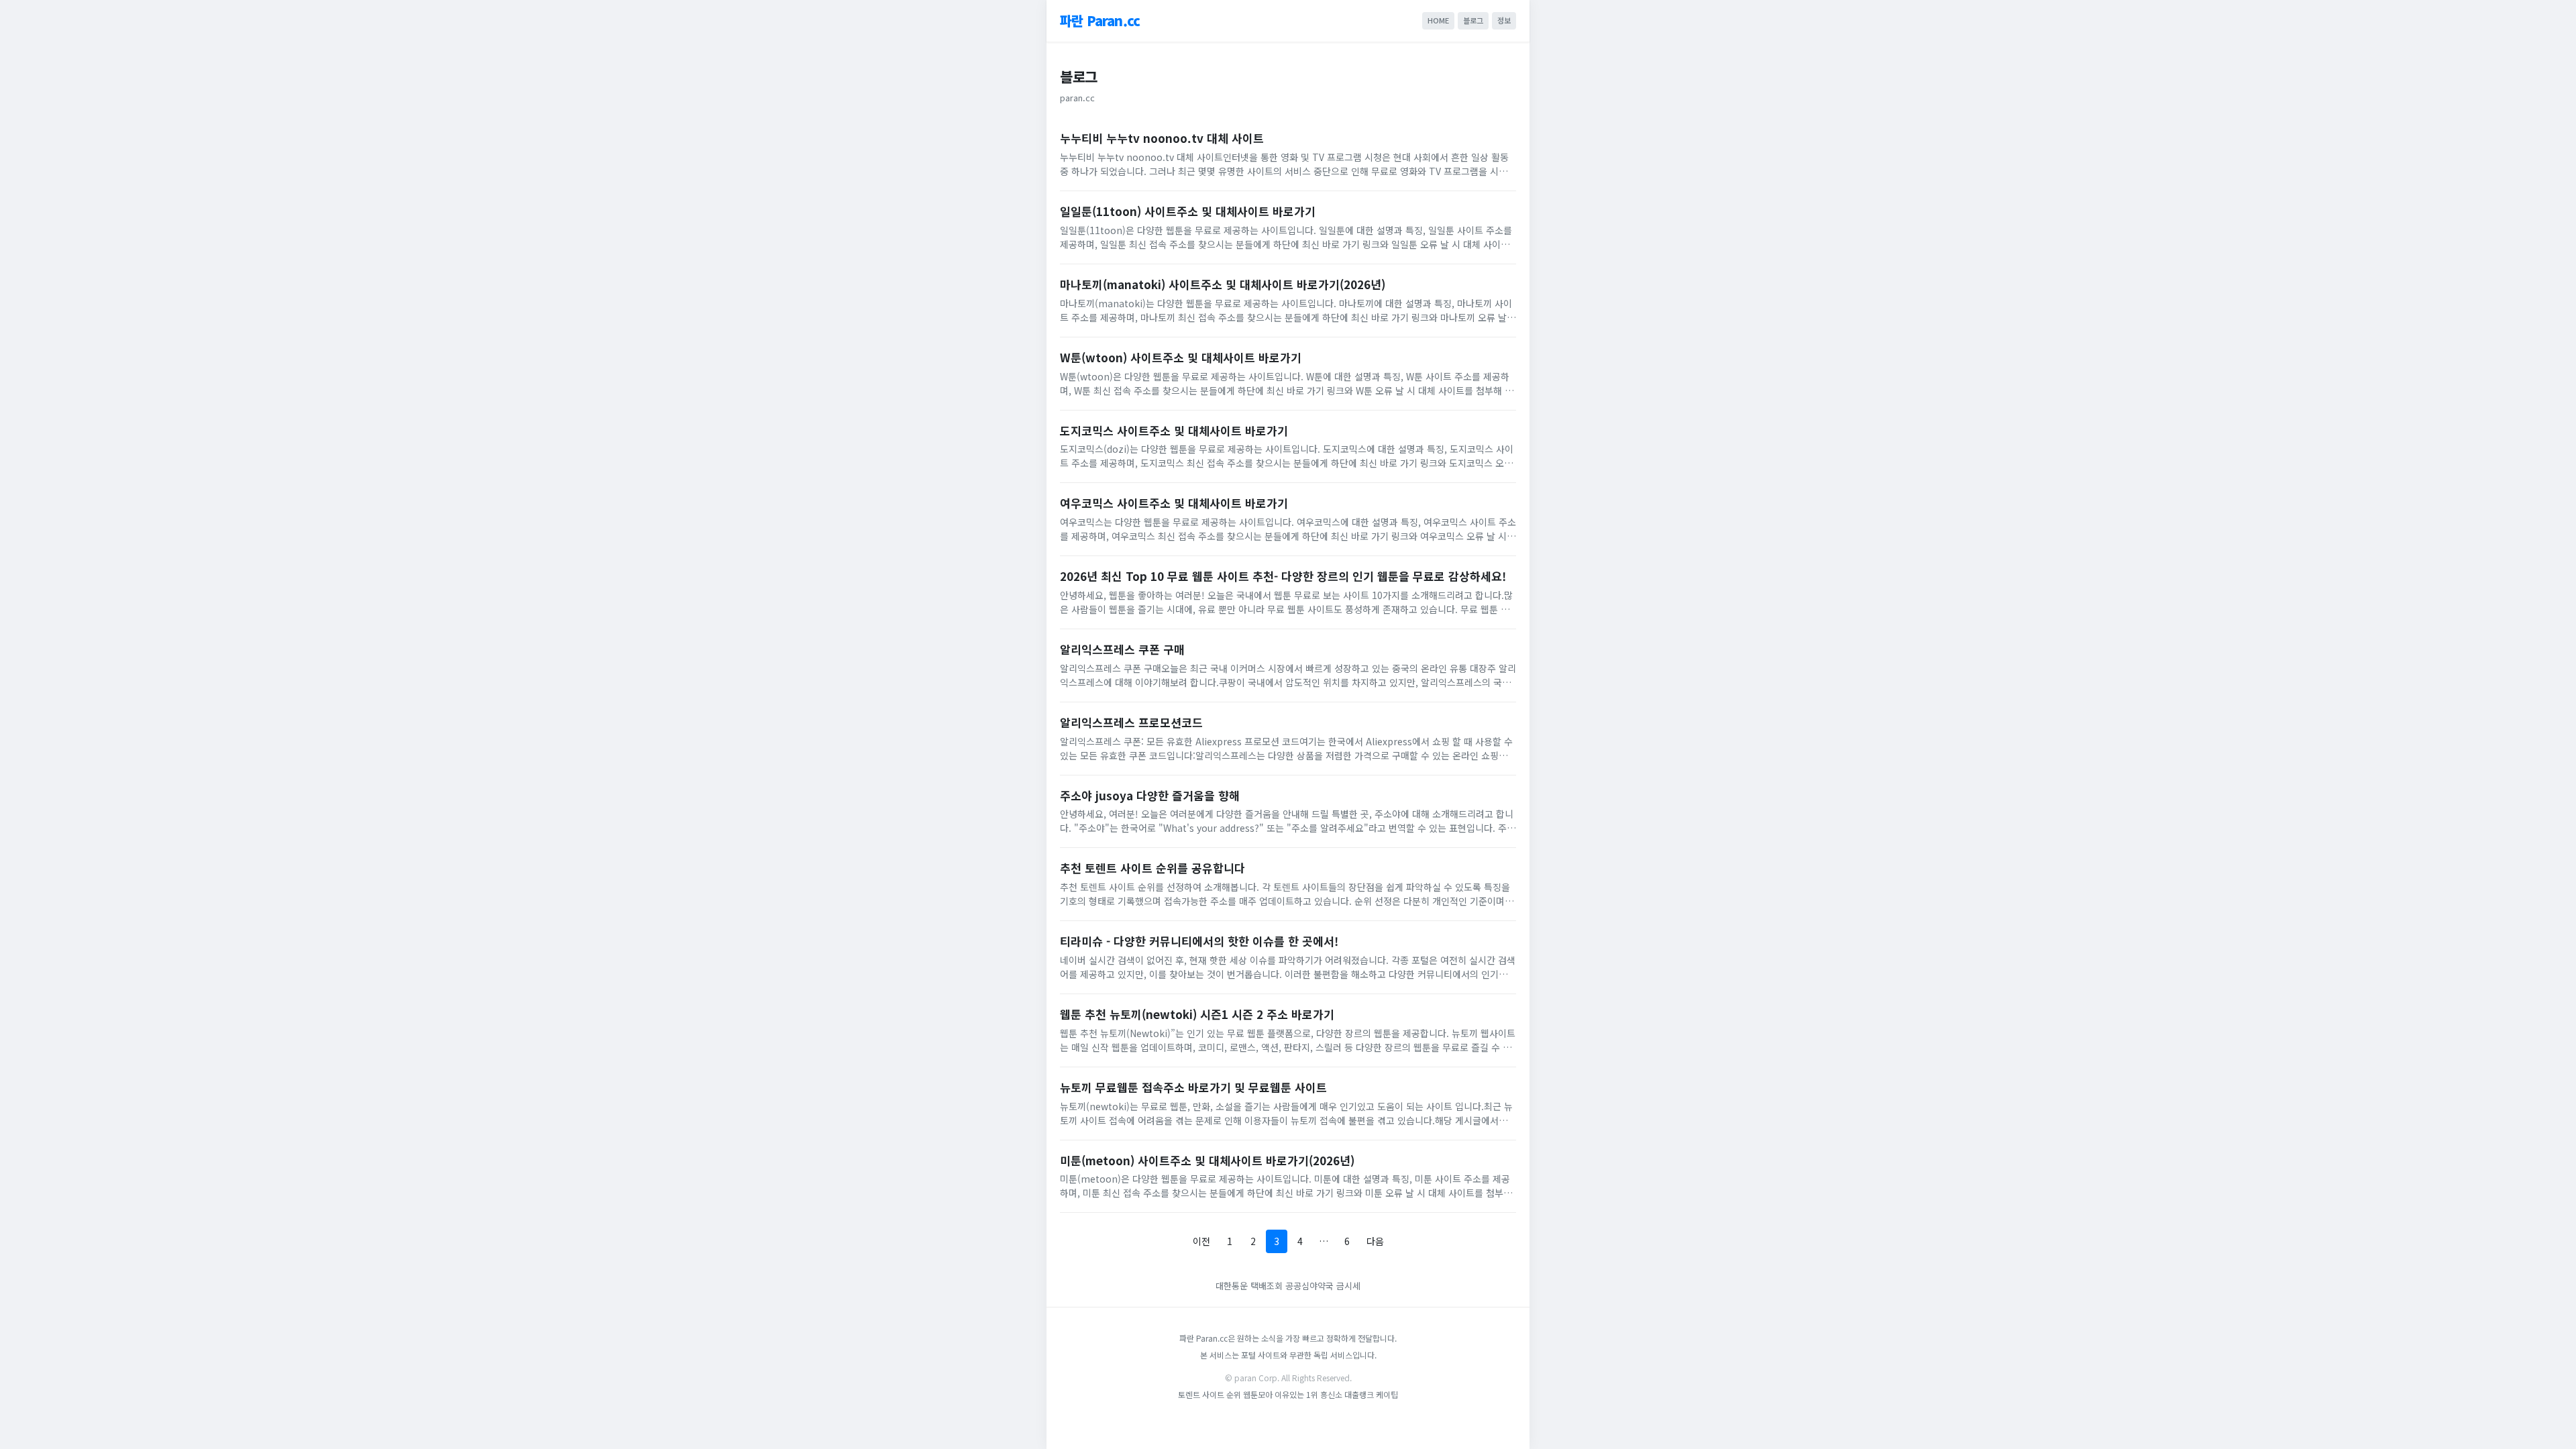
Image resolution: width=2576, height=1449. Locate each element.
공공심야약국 (1309, 1286)
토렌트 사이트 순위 (1210, 1394)
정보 (1504, 20)
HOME (1438, 20)
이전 (1201, 1241)
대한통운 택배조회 (1250, 1286)
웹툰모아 (1258, 1394)
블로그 (1473, 20)
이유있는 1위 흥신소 (1308, 1394)
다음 (1375, 1241)
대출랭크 (1359, 1394)
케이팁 (1387, 1394)
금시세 (1348, 1286)
